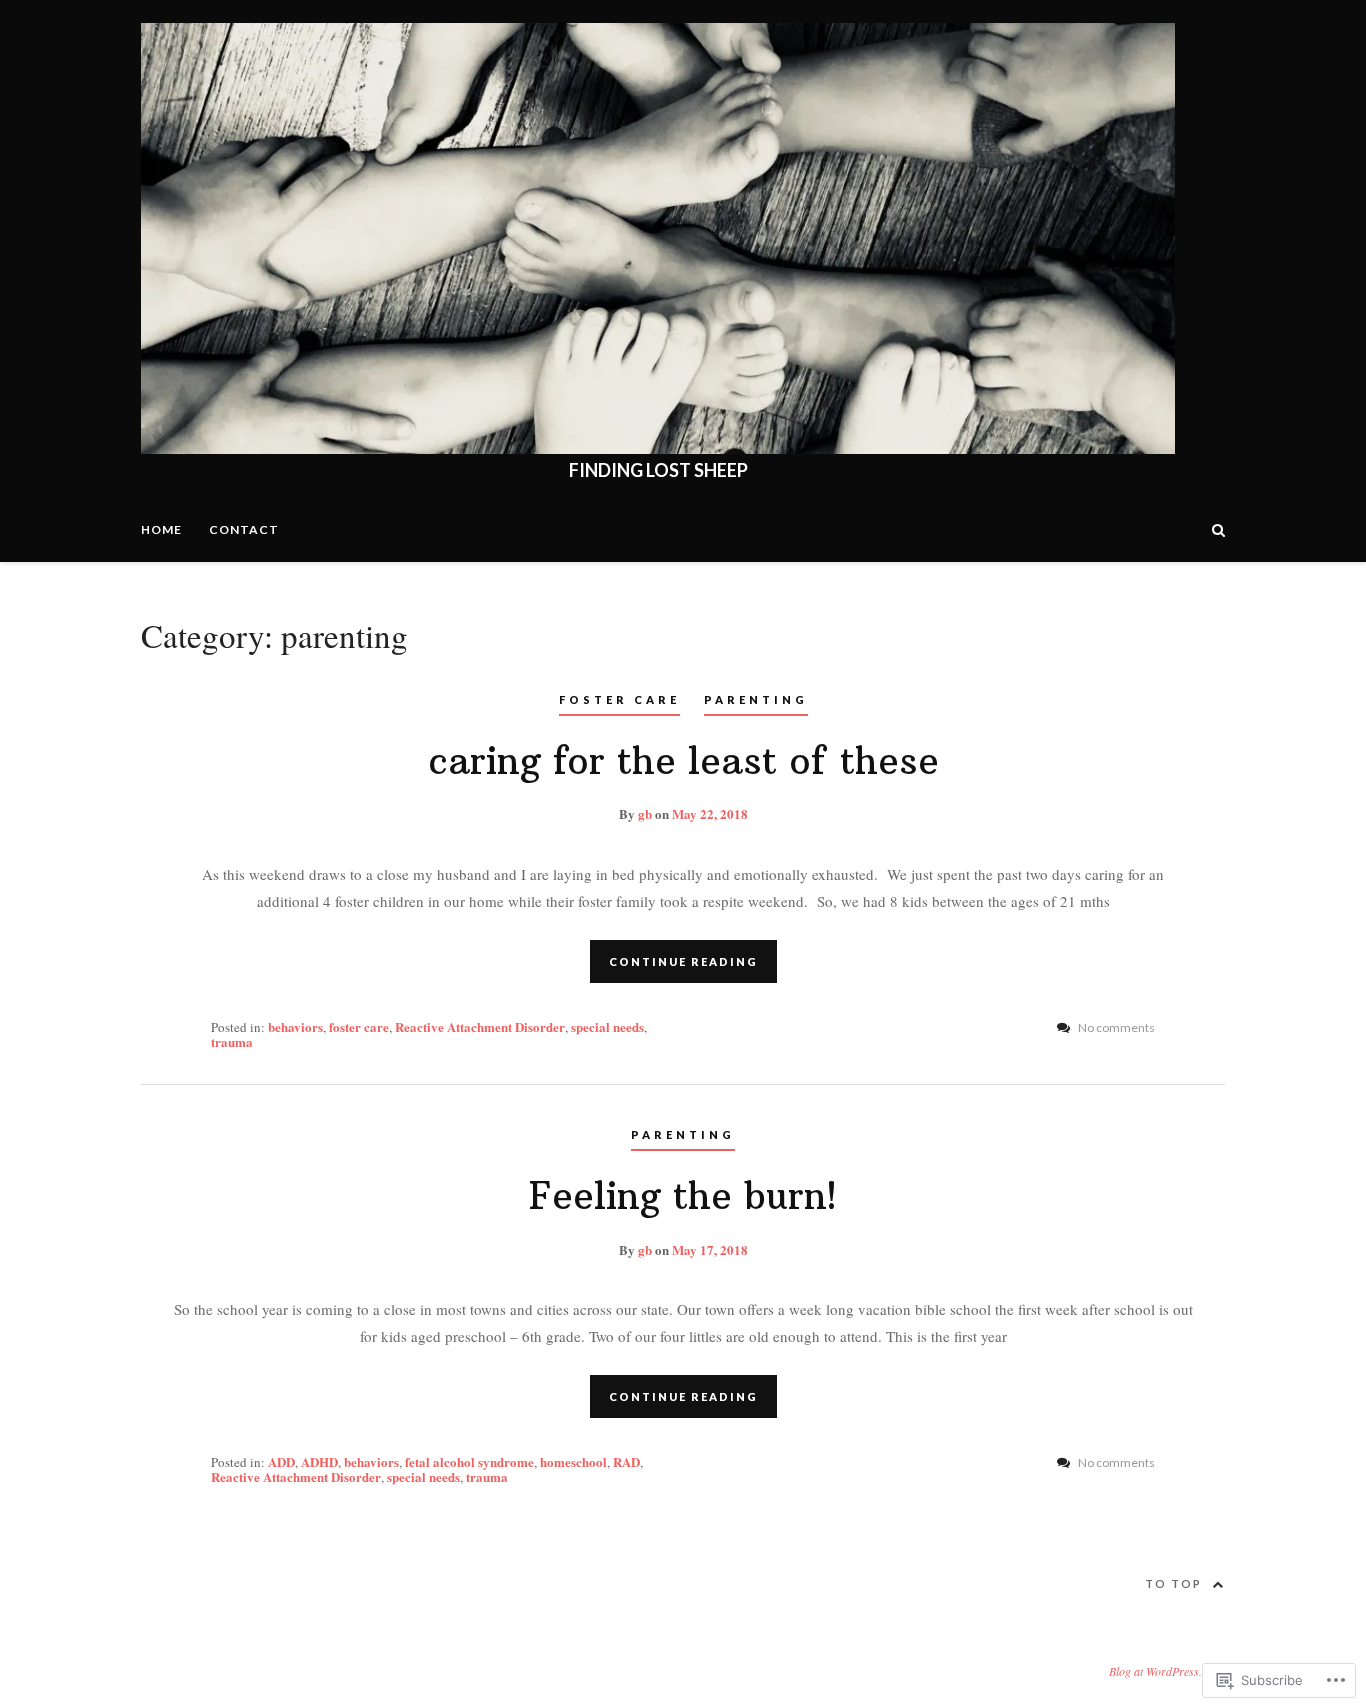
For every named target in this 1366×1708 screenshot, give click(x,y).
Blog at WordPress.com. (1167, 1671)
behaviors (295, 1026)
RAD (626, 1461)
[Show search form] (1218, 528)
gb (645, 813)
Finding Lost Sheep (658, 470)
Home (161, 529)
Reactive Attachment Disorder (480, 1026)
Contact (244, 529)
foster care (619, 699)
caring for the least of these (683, 761)
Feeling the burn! (683, 1196)
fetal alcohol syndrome (469, 1461)
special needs (607, 1026)
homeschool (573, 1461)
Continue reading (683, 961)
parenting (756, 699)
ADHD (319, 1461)
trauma (232, 1041)
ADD (281, 1461)
